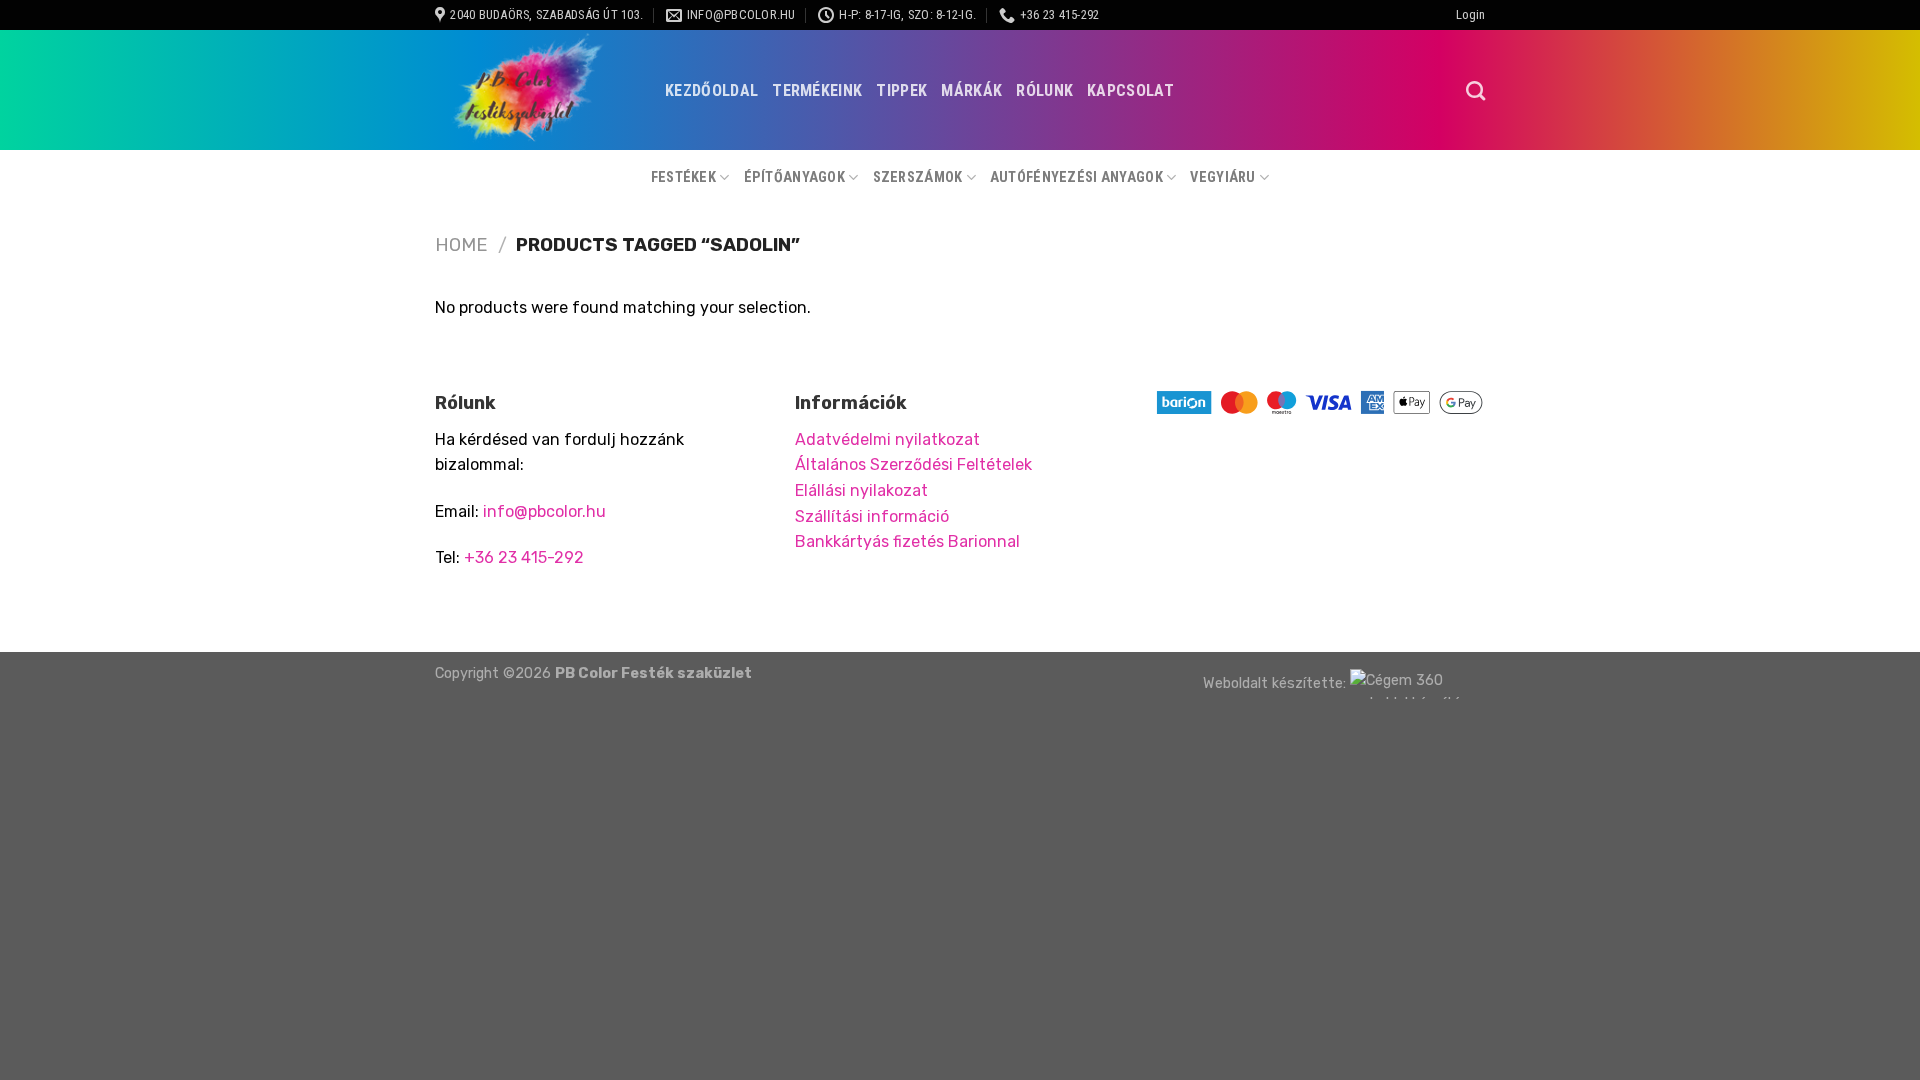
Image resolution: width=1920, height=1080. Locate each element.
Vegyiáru (1222, 177)
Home (461, 245)
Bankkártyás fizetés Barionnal (907, 541)
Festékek (683, 177)
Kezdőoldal (711, 90)
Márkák (971, 90)
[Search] (1475, 90)
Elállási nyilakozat (861, 490)
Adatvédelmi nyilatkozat (887, 439)
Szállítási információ (872, 516)
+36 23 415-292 (524, 557)
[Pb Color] (535, 90)
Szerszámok (918, 177)
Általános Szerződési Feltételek (913, 464)
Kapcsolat (1130, 90)
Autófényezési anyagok (1076, 177)
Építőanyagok (794, 177)
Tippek (901, 90)
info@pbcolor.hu (544, 511)
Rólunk (1044, 90)
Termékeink (817, 90)
